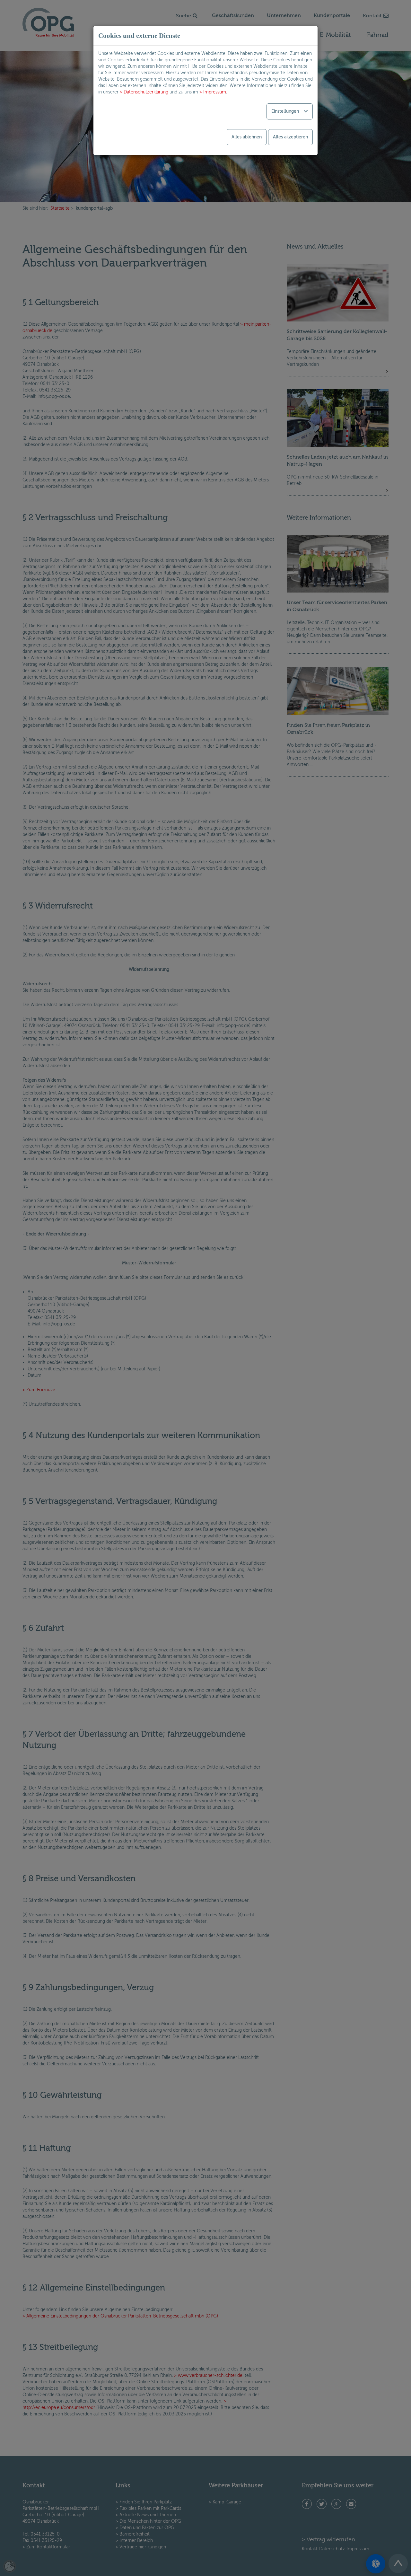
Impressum (215, 92)
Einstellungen (286, 111)
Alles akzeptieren (290, 137)
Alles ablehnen (247, 137)
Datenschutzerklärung (146, 92)
